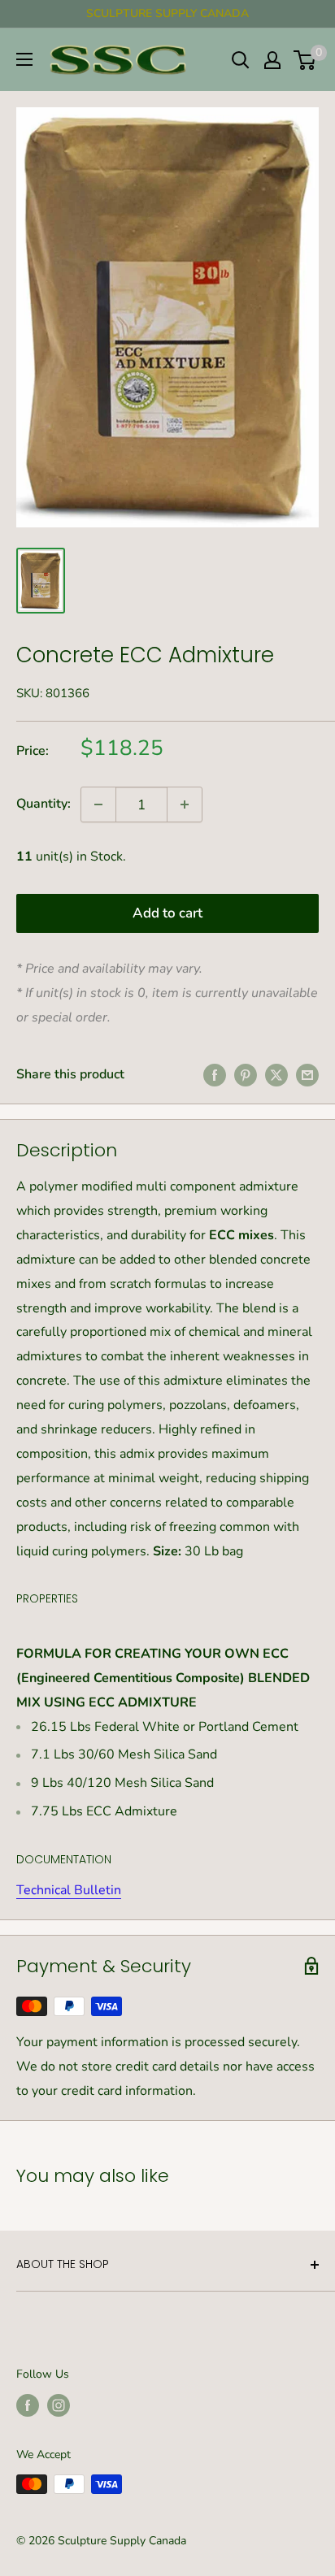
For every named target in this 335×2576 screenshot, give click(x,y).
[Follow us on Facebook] (28, 2405)
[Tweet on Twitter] (276, 1075)
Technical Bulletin (69, 1890)
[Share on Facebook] (215, 1075)
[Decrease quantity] (98, 804)
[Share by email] (307, 1075)
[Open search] (241, 60)
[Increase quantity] (185, 804)
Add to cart (167, 913)
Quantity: (44, 804)
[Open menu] (24, 59)
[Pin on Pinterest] (246, 1075)
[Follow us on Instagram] (59, 2405)
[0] (305, 60)
